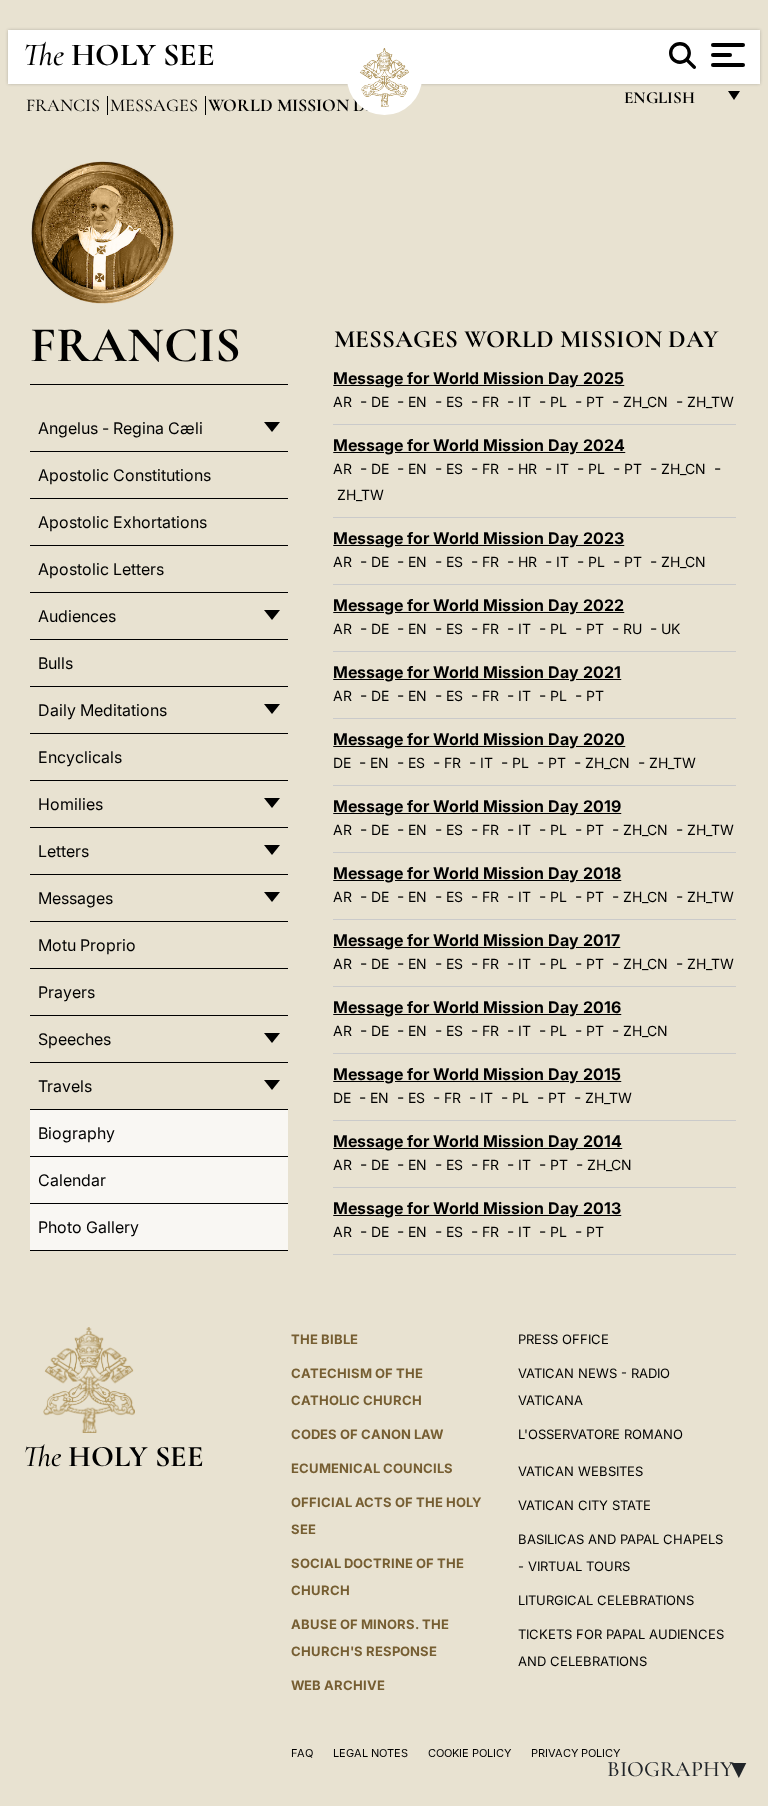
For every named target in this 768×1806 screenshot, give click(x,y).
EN (417, 401)
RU (632, 628)
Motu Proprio (87, 945)
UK (670, 628)
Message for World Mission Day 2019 (477, 806)
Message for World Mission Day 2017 (476, 940)
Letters (63, 851)
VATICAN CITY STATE (584, 1505)
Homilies (70, 804)
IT (524, 401)
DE (380, 401)
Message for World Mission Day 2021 (477, 672)
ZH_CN (645, 401)
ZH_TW (710, 401)
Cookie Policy (469, 1753)
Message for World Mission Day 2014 (477, 1141)
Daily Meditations (102, 710)
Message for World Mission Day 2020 (479, 739)
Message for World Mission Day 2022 (478, 605)
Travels (65, 1086)
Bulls (55, 663)
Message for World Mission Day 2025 (478, 378)
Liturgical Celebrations (606, 1600)
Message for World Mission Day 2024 (479, 445)
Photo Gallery (88, 1227)
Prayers (66, 992)
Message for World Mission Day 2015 (477, 1074)
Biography (683, 1769)
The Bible (324, 1339)
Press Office (563, 1339)
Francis (65, 105)
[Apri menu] (725, 55)
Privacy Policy (575, 1753)
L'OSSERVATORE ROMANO (600, 1434)
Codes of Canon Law (367, 1434)
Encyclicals (80, 757)
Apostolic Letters (101, 569)
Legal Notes (370, 1753)
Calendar (72, 1180)
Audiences (77, 616)
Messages (156, 105)
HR (527, 468)
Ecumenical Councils (372, 1468)
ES (454, 401)
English (668, 102)
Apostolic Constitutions (124, 475)
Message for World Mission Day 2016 (477, 1007)
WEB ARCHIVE (338, 1685)
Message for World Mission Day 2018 (477, 873)
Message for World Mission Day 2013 (477, 1208)
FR (490, 401)
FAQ (302, 1753)
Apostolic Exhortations (122, 522)
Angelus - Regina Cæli (120, 428)
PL (558, 401)
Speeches (74, 1039)
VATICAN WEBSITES (580, 1471)
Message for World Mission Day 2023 (478, 538)
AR (342, 401)
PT (595, 401)
